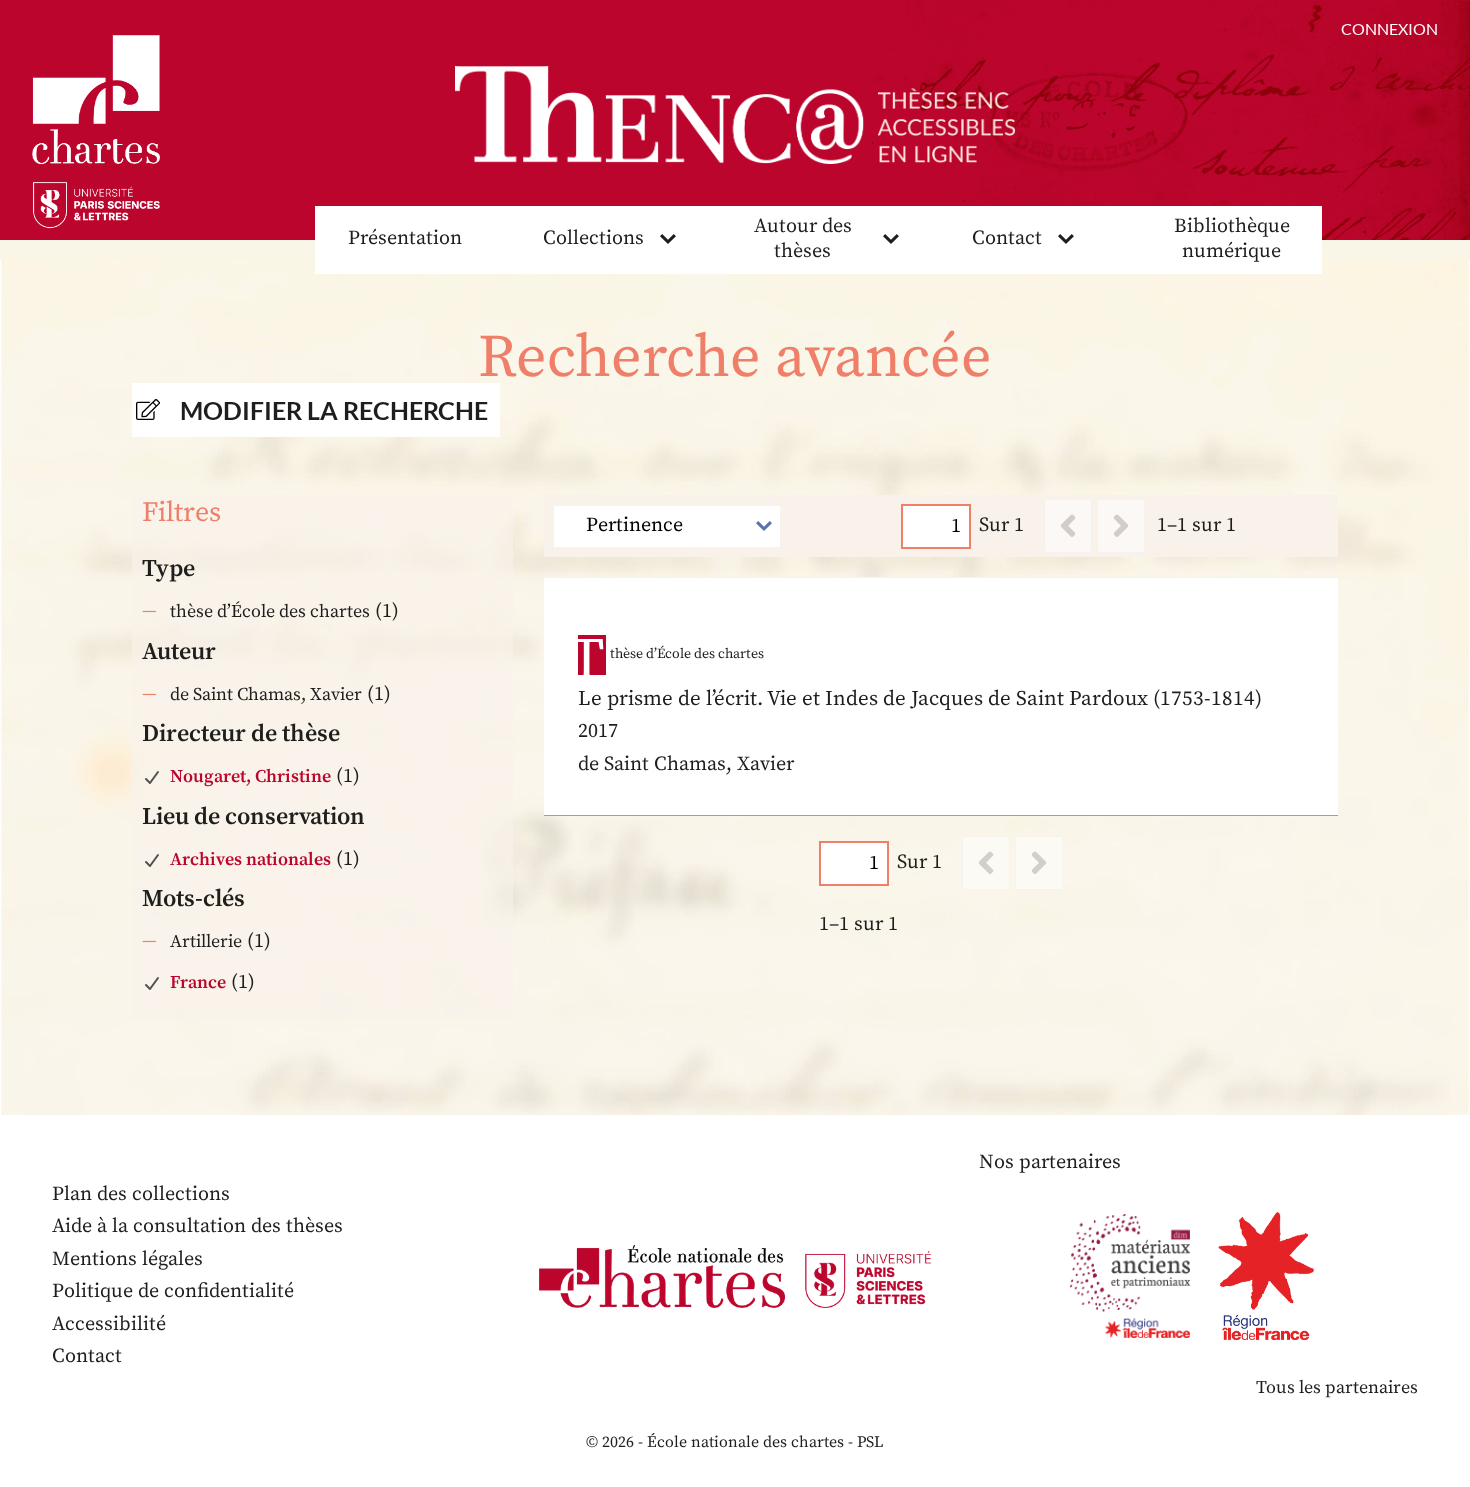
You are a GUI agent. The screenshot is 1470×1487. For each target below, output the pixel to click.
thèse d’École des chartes (270, 611)
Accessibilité (109, 1324)
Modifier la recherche (334, 410)
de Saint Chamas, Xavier (266, 694)
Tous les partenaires (1337, 1387)
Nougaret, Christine (250, 776)
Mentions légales (127, 1259)
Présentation (405, 238)
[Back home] (735, 115)
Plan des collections (141, 1194)
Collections (593, 238)
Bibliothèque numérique (1232, 239)
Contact (1007, 238)
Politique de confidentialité (173, 1291)
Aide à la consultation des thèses (197, 1226)
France (198, 982)
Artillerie (206, 941)
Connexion (1389, 28)
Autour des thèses (803, 239)
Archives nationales (250, 859)
